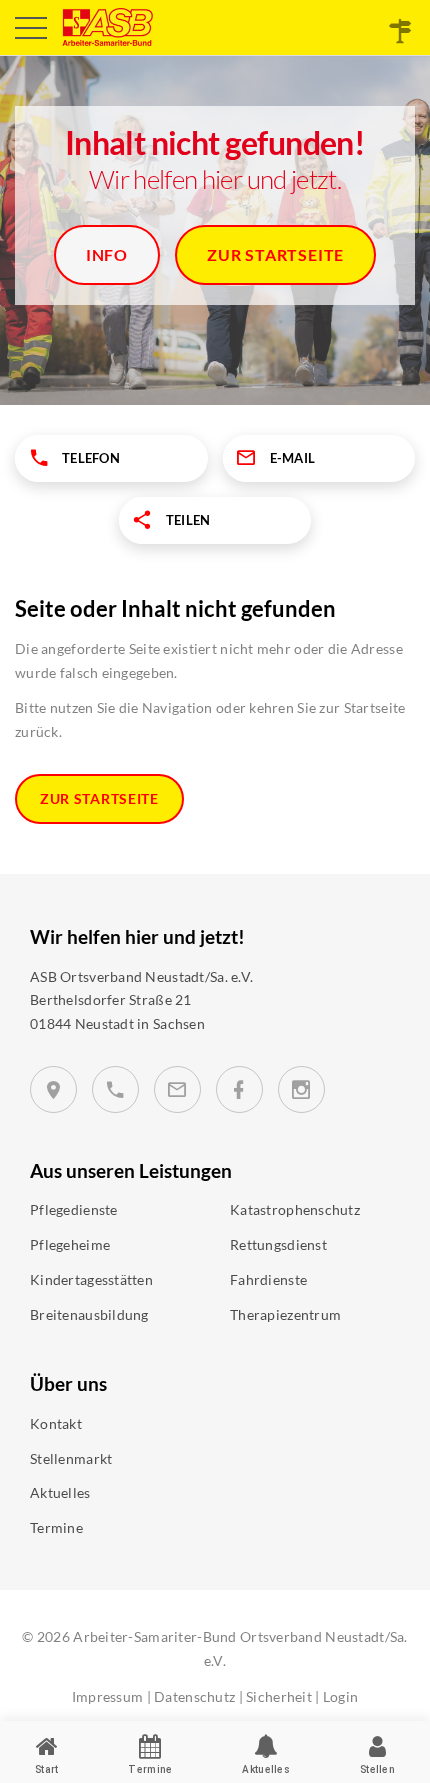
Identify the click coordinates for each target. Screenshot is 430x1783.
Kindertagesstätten (91, 1279)
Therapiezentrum (285, 1314)
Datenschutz (194, 1696)
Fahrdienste (268, 1279)
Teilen (188, 520)
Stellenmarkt (71, 1458)
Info (107, 254)
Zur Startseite (275, 254)
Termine (56, 1527)
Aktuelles (60, 1492)
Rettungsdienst (278, 1244)
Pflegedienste (74, 1209)
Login (340, 1696)
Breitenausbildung (89, 1314)
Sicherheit (279, 1696)
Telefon (91, 458)
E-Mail (293, 458)
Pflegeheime (70, 1244)
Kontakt (56, 1423)
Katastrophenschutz (295, 1209)
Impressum (108, 1696)
